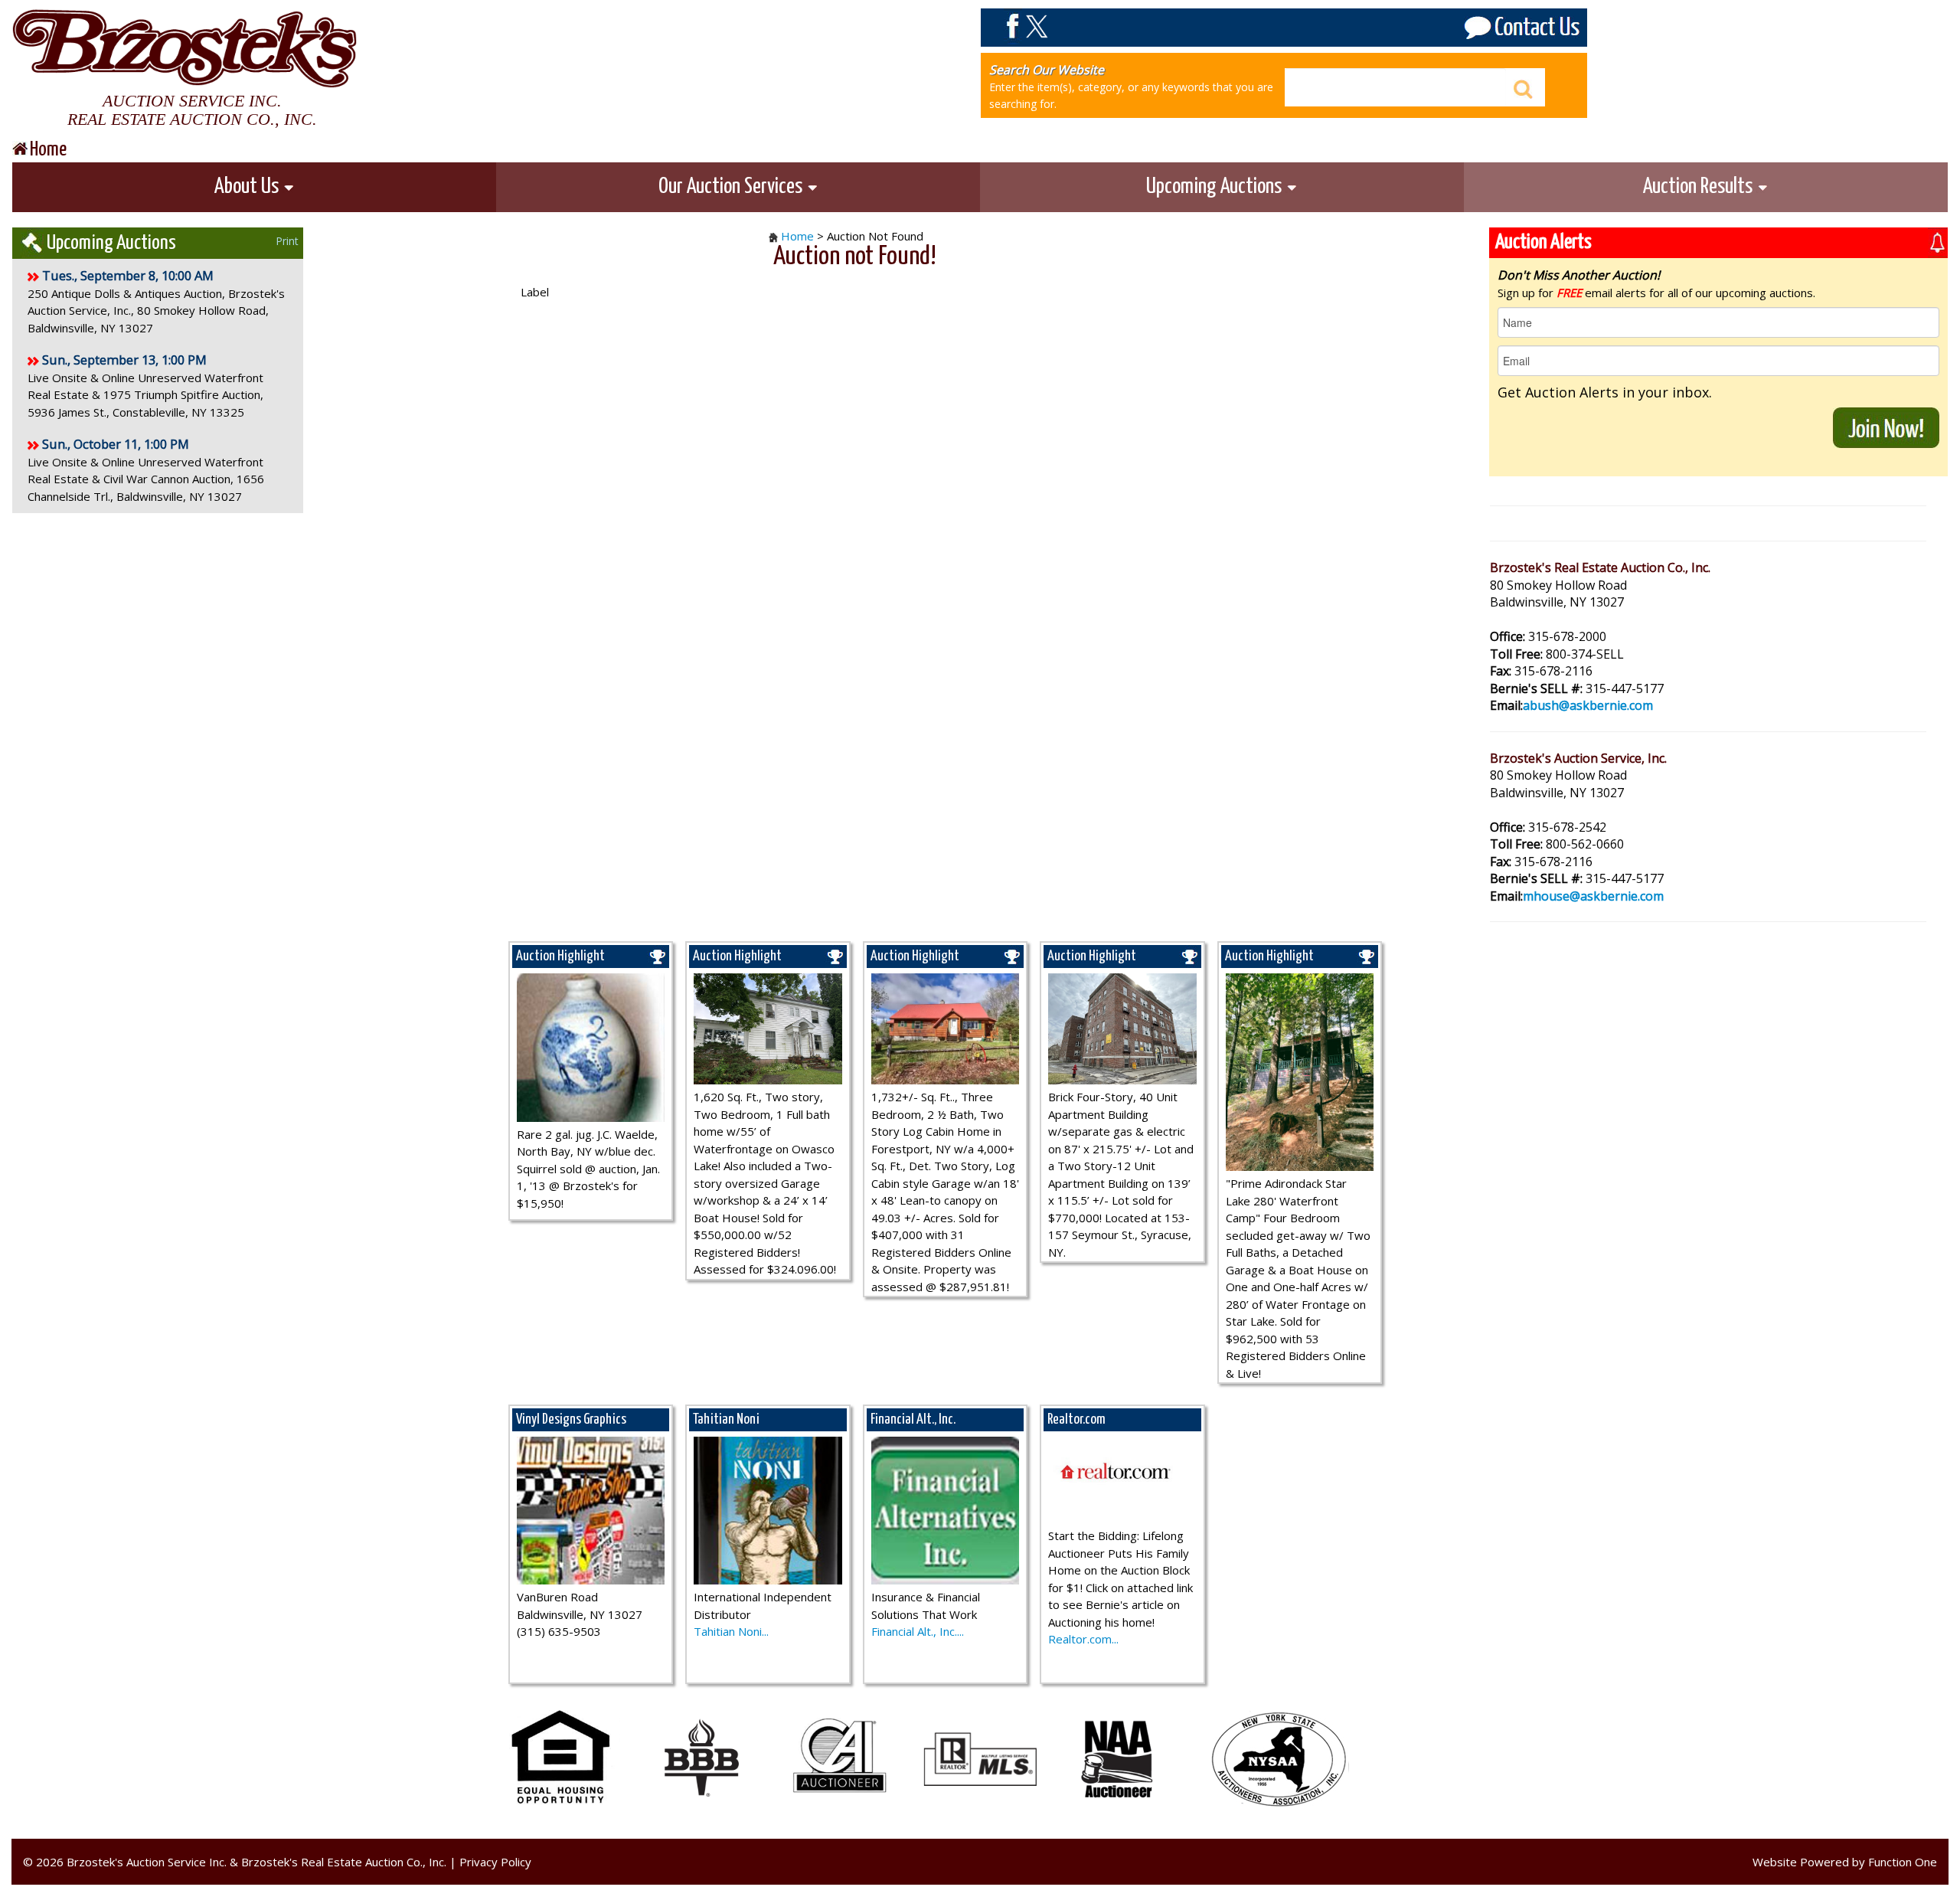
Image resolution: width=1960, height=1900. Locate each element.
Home (797, 236)
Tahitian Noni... (731, 1631)
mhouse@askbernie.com (1593, 896)
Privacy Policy (495, 1862)
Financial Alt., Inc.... (918, 1631)
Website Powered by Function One (1845, 1862)
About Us (248, 187)
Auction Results (1700, 187)
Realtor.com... (1083, 1639)
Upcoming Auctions (1216, 187)
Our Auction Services (732, 187)
